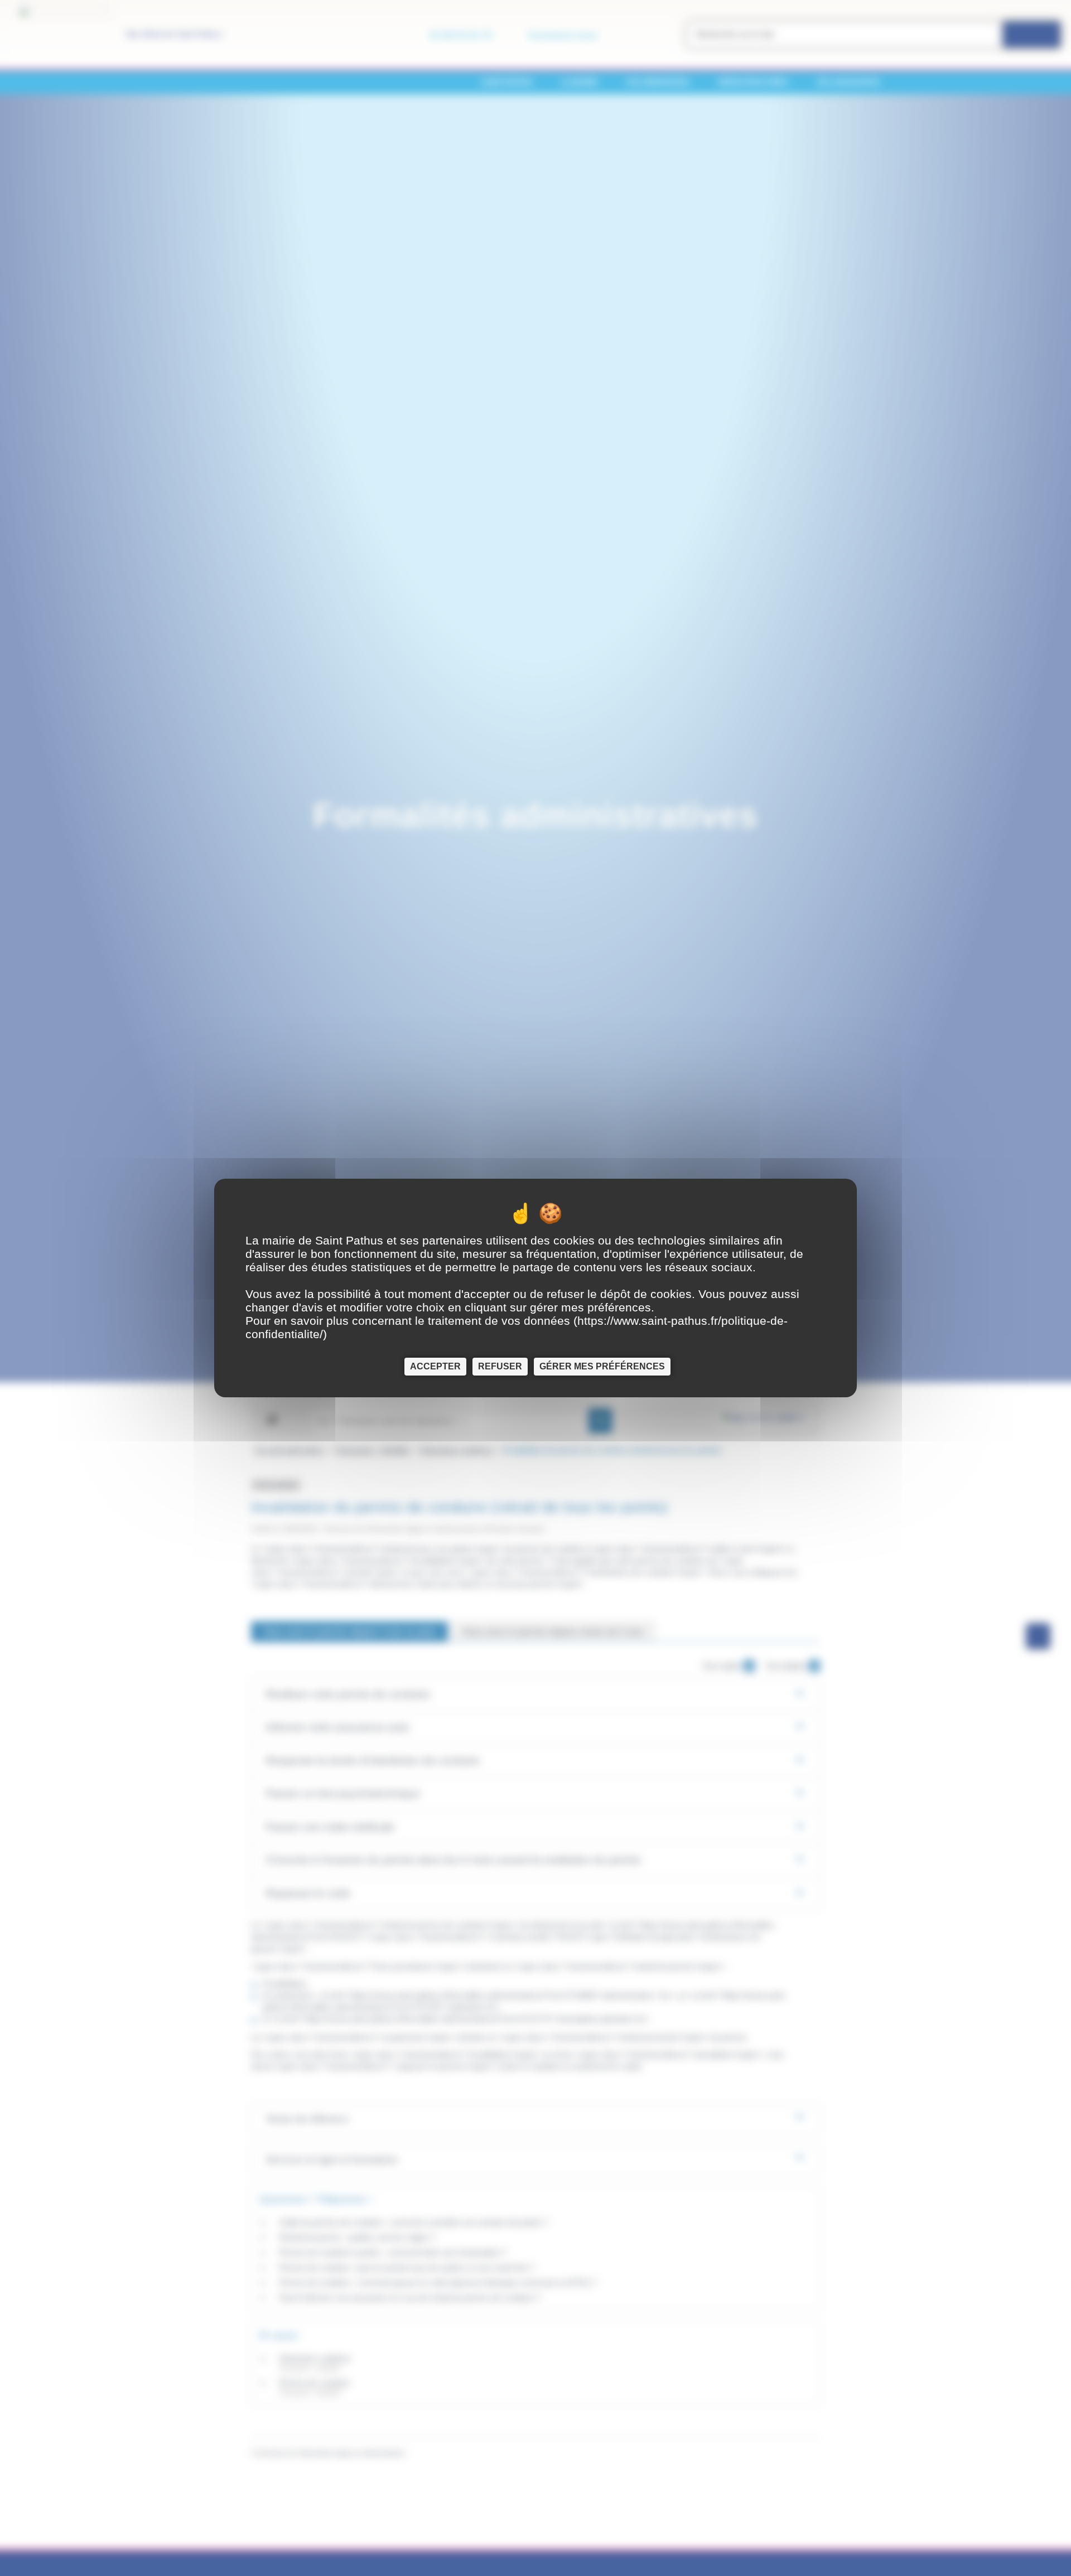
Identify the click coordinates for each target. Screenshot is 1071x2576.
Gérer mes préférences (602, 1366)
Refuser (500, 1366)
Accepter (435, 1366)
